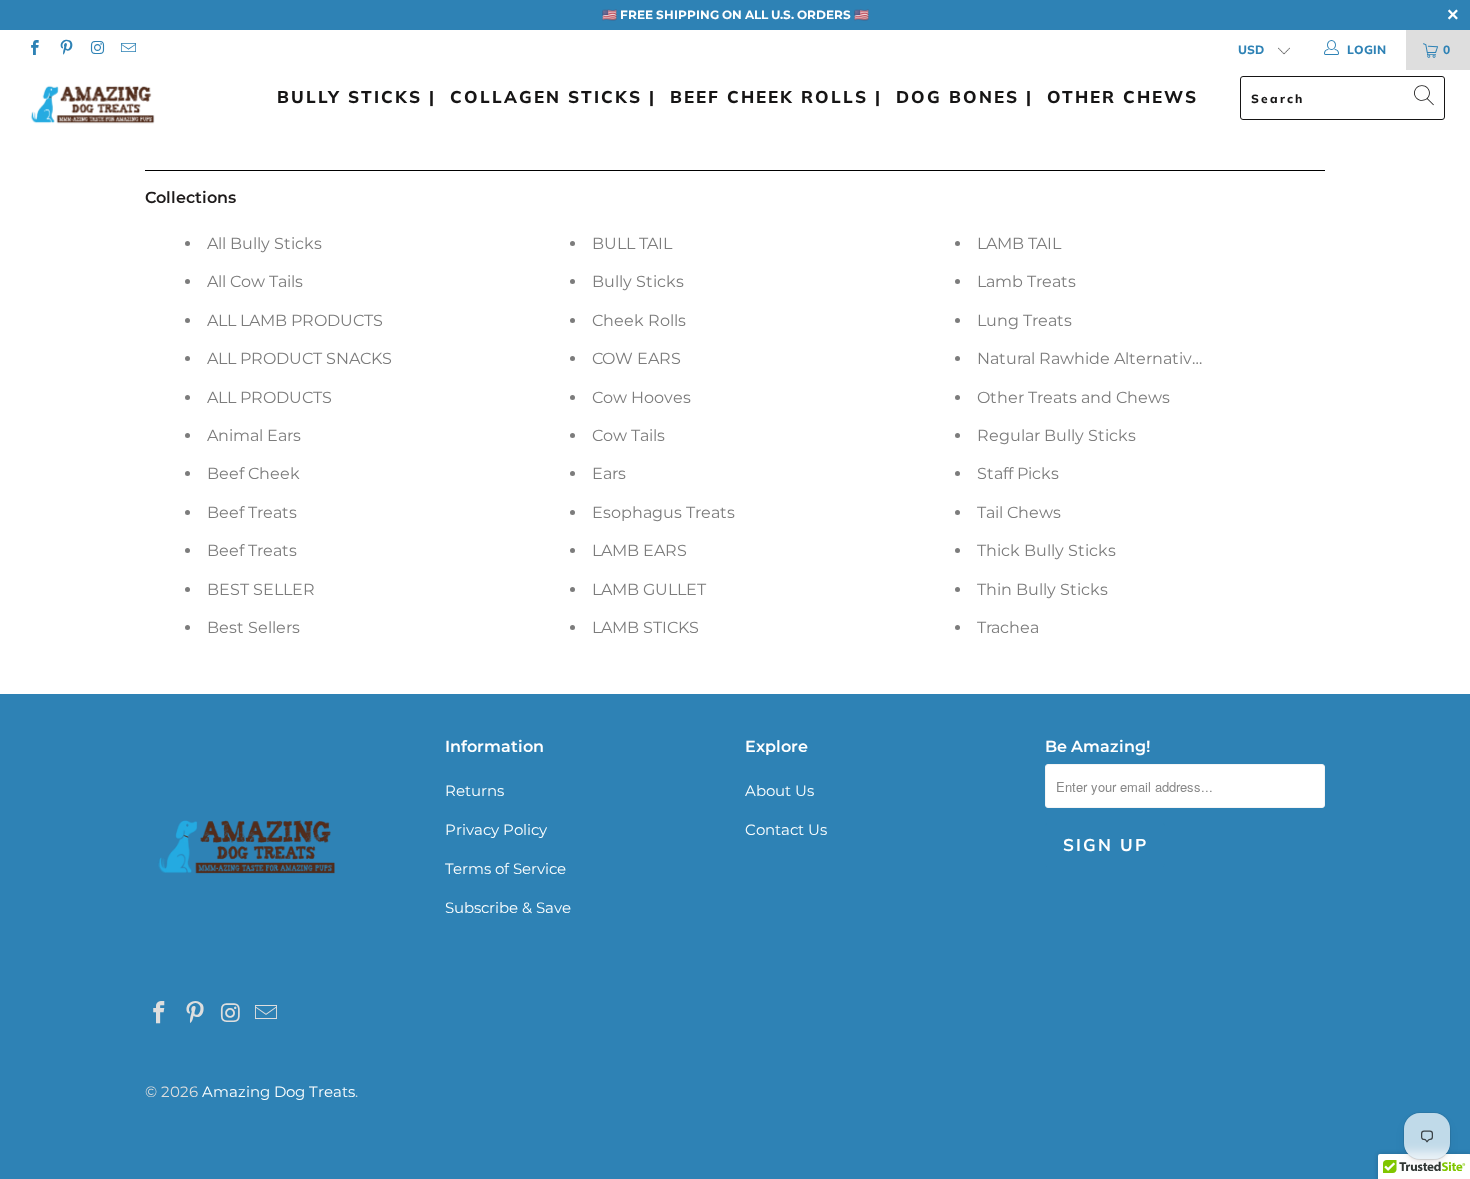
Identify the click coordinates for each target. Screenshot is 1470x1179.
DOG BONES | (964, 96)
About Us (779, 790)
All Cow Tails (255, 281)
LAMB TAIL (1019, 243)
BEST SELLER (261, 589)
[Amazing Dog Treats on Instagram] (96, 49)
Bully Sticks (638, 281)
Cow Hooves (641, 397)
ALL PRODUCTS (269, 397)
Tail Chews (1019, 512)
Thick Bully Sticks (1046, 550)
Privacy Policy (496, 829)
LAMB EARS (639, 550)
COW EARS (636, 358)
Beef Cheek (253, 473)
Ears (609, 473)
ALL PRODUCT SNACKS (299, 358)
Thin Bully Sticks (1042, 589)
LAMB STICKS (645, 627)
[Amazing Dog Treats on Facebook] (33, 49)
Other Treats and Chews (1073, 397)
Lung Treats (1024, 320)
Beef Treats (252, 512)
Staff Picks (1018, 473)
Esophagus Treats (663, 512)
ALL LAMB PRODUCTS (295, 320)
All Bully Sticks (264, 243)
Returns (474, 790)
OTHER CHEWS (1122, 96)
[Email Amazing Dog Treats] (127, 49)
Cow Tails (628, 435)
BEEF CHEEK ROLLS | (776, 96)
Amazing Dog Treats (278, 1091)
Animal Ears (254, 435)
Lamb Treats (1026, 281)
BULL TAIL (632, 243)
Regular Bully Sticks (1056, 435)
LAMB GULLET (649, 589)
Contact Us (786, 829)
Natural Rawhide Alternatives (1093, 358)
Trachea (1008, 627)
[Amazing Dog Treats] (127, 105)
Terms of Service (505, 868)
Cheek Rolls (639, 320)
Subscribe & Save (508, 907)
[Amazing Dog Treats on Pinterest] (64, 49)
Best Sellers (253, 627)
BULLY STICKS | (356, 96)
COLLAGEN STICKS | (553, 96)
